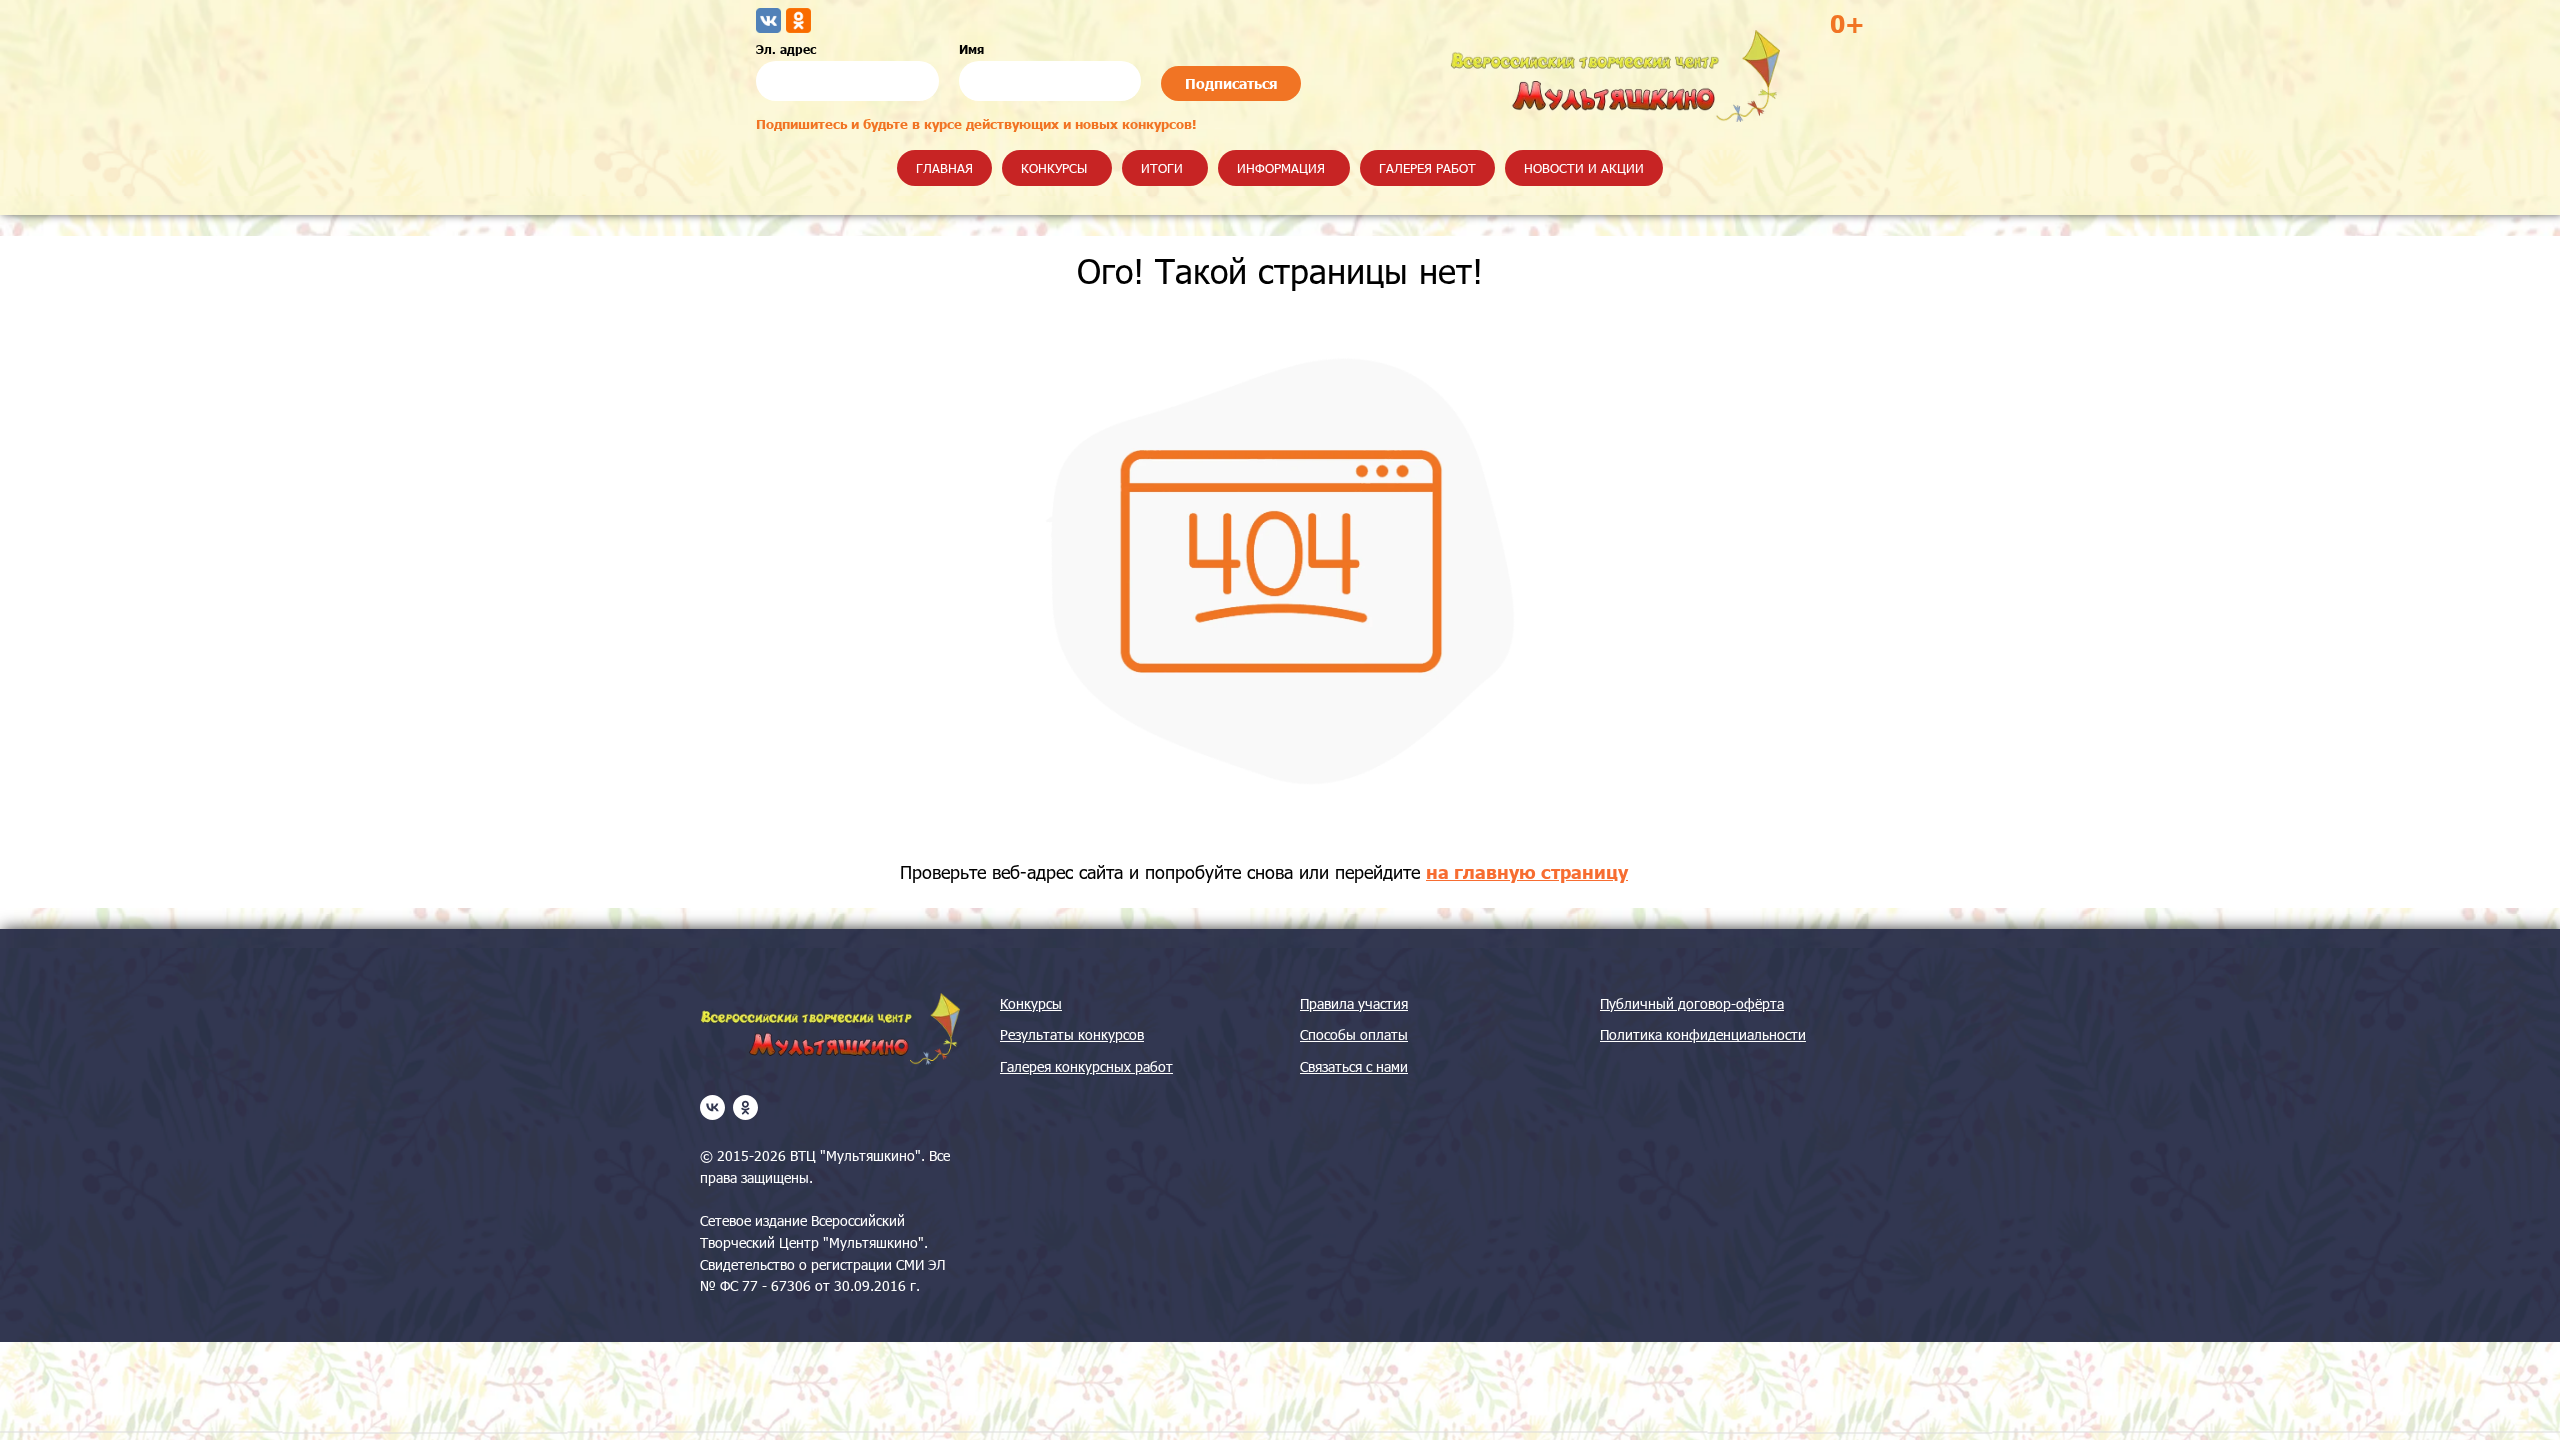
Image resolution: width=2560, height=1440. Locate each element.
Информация (1281, 168)
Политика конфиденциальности (1703, 1034)
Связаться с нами (1354, 1066)
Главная (944, 168)
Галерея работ (1427, 168)
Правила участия (1354, 1003)
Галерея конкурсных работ (1086, 1066)
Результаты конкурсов (1072, 1034)
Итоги (1162, 168)
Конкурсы (1054, 168)
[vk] (712, 1107)
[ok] (745, 1107)
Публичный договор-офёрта (1692, 1003)
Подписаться (1231, 83)
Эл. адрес (786, 49)
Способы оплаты (1354, 1034)
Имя (971, 49)
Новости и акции (1584, 168)
